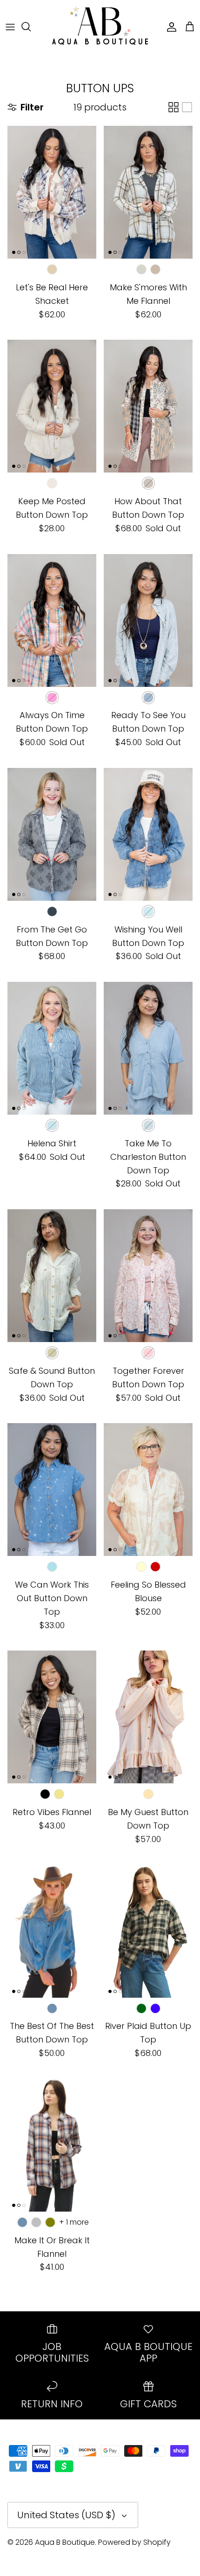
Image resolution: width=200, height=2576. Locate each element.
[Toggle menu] (10, 27)
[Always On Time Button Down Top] (52, 620)
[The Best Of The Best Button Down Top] (52, 1931)
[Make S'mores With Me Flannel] (148, 192)
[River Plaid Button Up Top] (148, 1931)
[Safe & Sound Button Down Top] (52, 1276)
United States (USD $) (66, 2515)
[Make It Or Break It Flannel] (52, 2145)
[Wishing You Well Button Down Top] (148, 834)
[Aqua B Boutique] (100, 27)
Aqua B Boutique (65, 2542)
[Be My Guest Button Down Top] (148, 1717)
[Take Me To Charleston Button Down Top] (148, 1048)
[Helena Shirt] (52, 1048)
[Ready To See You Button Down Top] (148, 620)
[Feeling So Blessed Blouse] (148, 1490)
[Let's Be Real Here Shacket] (52, 192)
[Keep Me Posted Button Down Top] (52, 406)
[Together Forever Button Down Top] (148, 1276)
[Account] (169, 27)
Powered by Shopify (134, 2542)
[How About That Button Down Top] (148, 406)
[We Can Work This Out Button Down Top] (52, 1490)
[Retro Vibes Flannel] (52, 1717)
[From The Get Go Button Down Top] (52, 834)
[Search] (31, 27)
